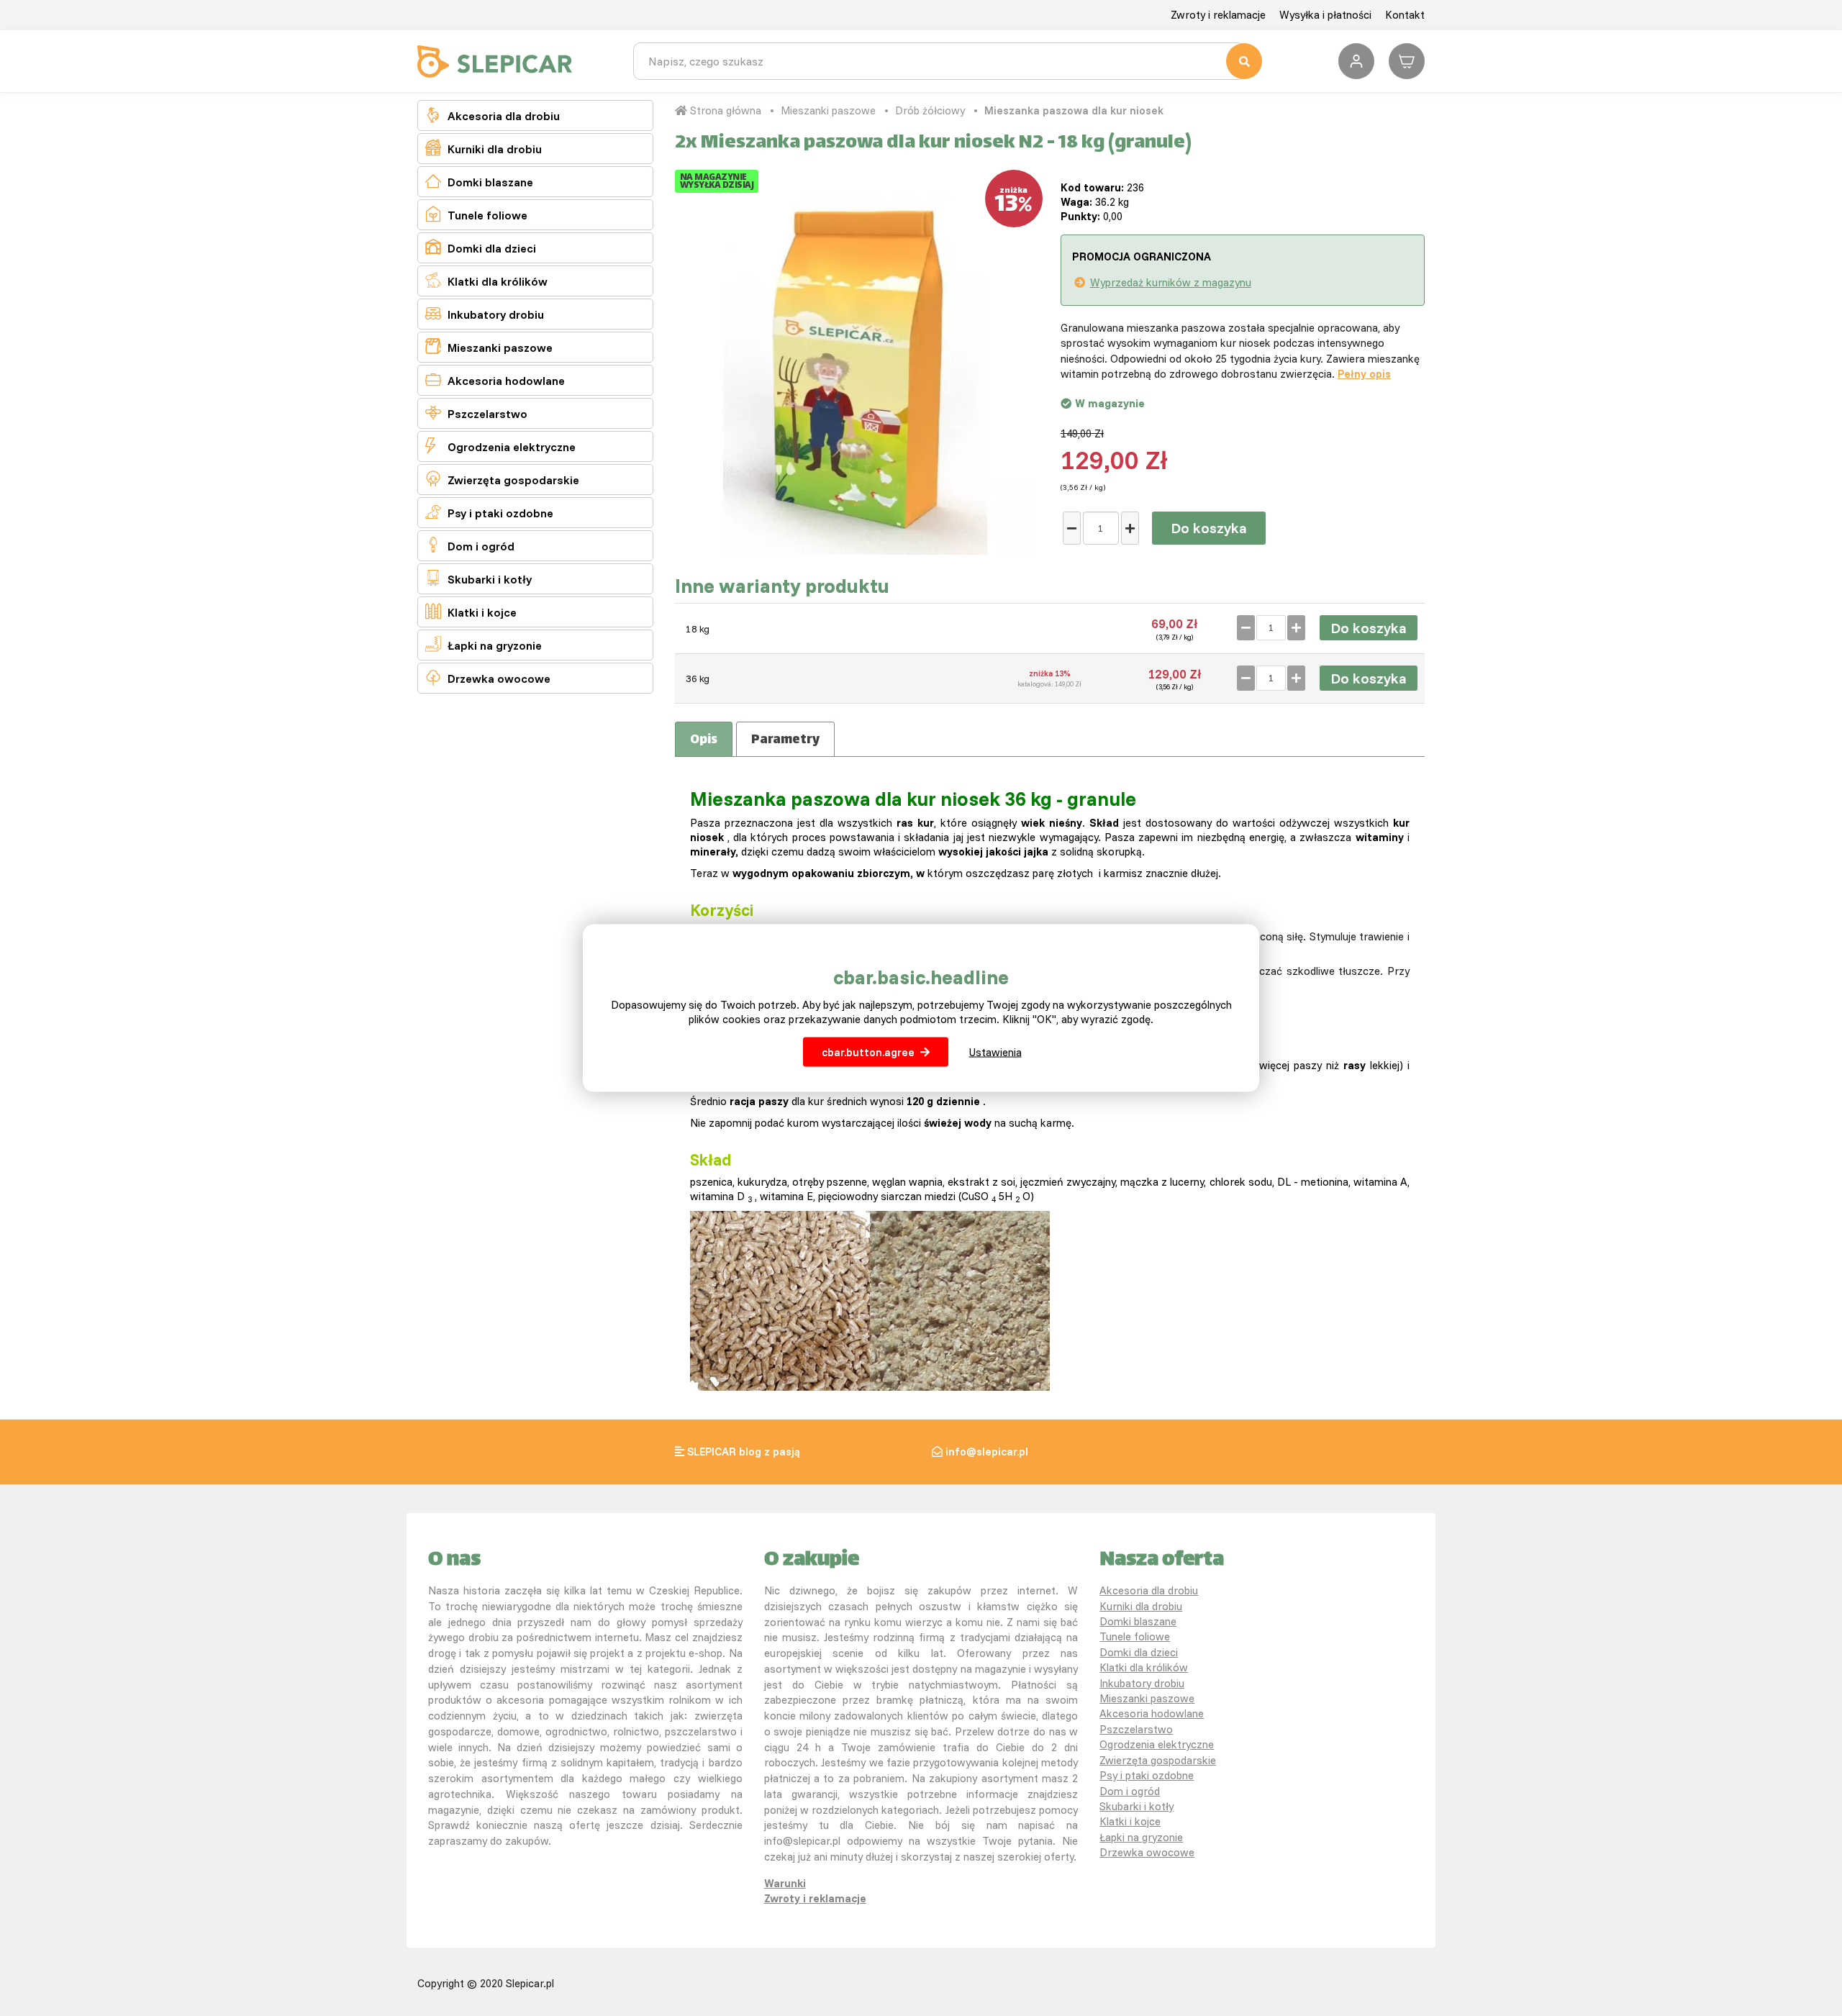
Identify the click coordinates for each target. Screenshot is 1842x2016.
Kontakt (1405, 15)
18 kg (698, 629)
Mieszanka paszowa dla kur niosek (1074, 110)
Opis (704, 740)
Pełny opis (1364, 374)
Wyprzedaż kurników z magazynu (1171, 282)
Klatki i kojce (471, 611)
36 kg (698, 678)
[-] (1072, 528)
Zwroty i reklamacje (1218, 15)
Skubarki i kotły (478, 578)
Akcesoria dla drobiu (493, 115)
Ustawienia (995, 1052)
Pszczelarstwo (476, 413)
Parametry (785, 740)
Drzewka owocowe (488, 677)
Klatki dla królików (486, 280)
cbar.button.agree (868, 1052)
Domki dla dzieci (481, 247)
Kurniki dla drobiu (484, 148)
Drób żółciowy (930, 110)
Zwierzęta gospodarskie (502, 479)
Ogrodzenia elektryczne (500, 446)
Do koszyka (1209, 528)
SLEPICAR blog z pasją (744, 1452)
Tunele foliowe (476, 214)
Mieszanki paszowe (489, 346)
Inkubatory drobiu (485, 313)
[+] (1130, 528)
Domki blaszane (479, 181)
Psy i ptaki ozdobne (489, 512)
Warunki (785, 1883)
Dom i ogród (470, 545)
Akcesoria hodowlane (495, 380)
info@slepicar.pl (987, 1452)
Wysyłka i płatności (1325, 15)
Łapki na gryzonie (484, 644)
